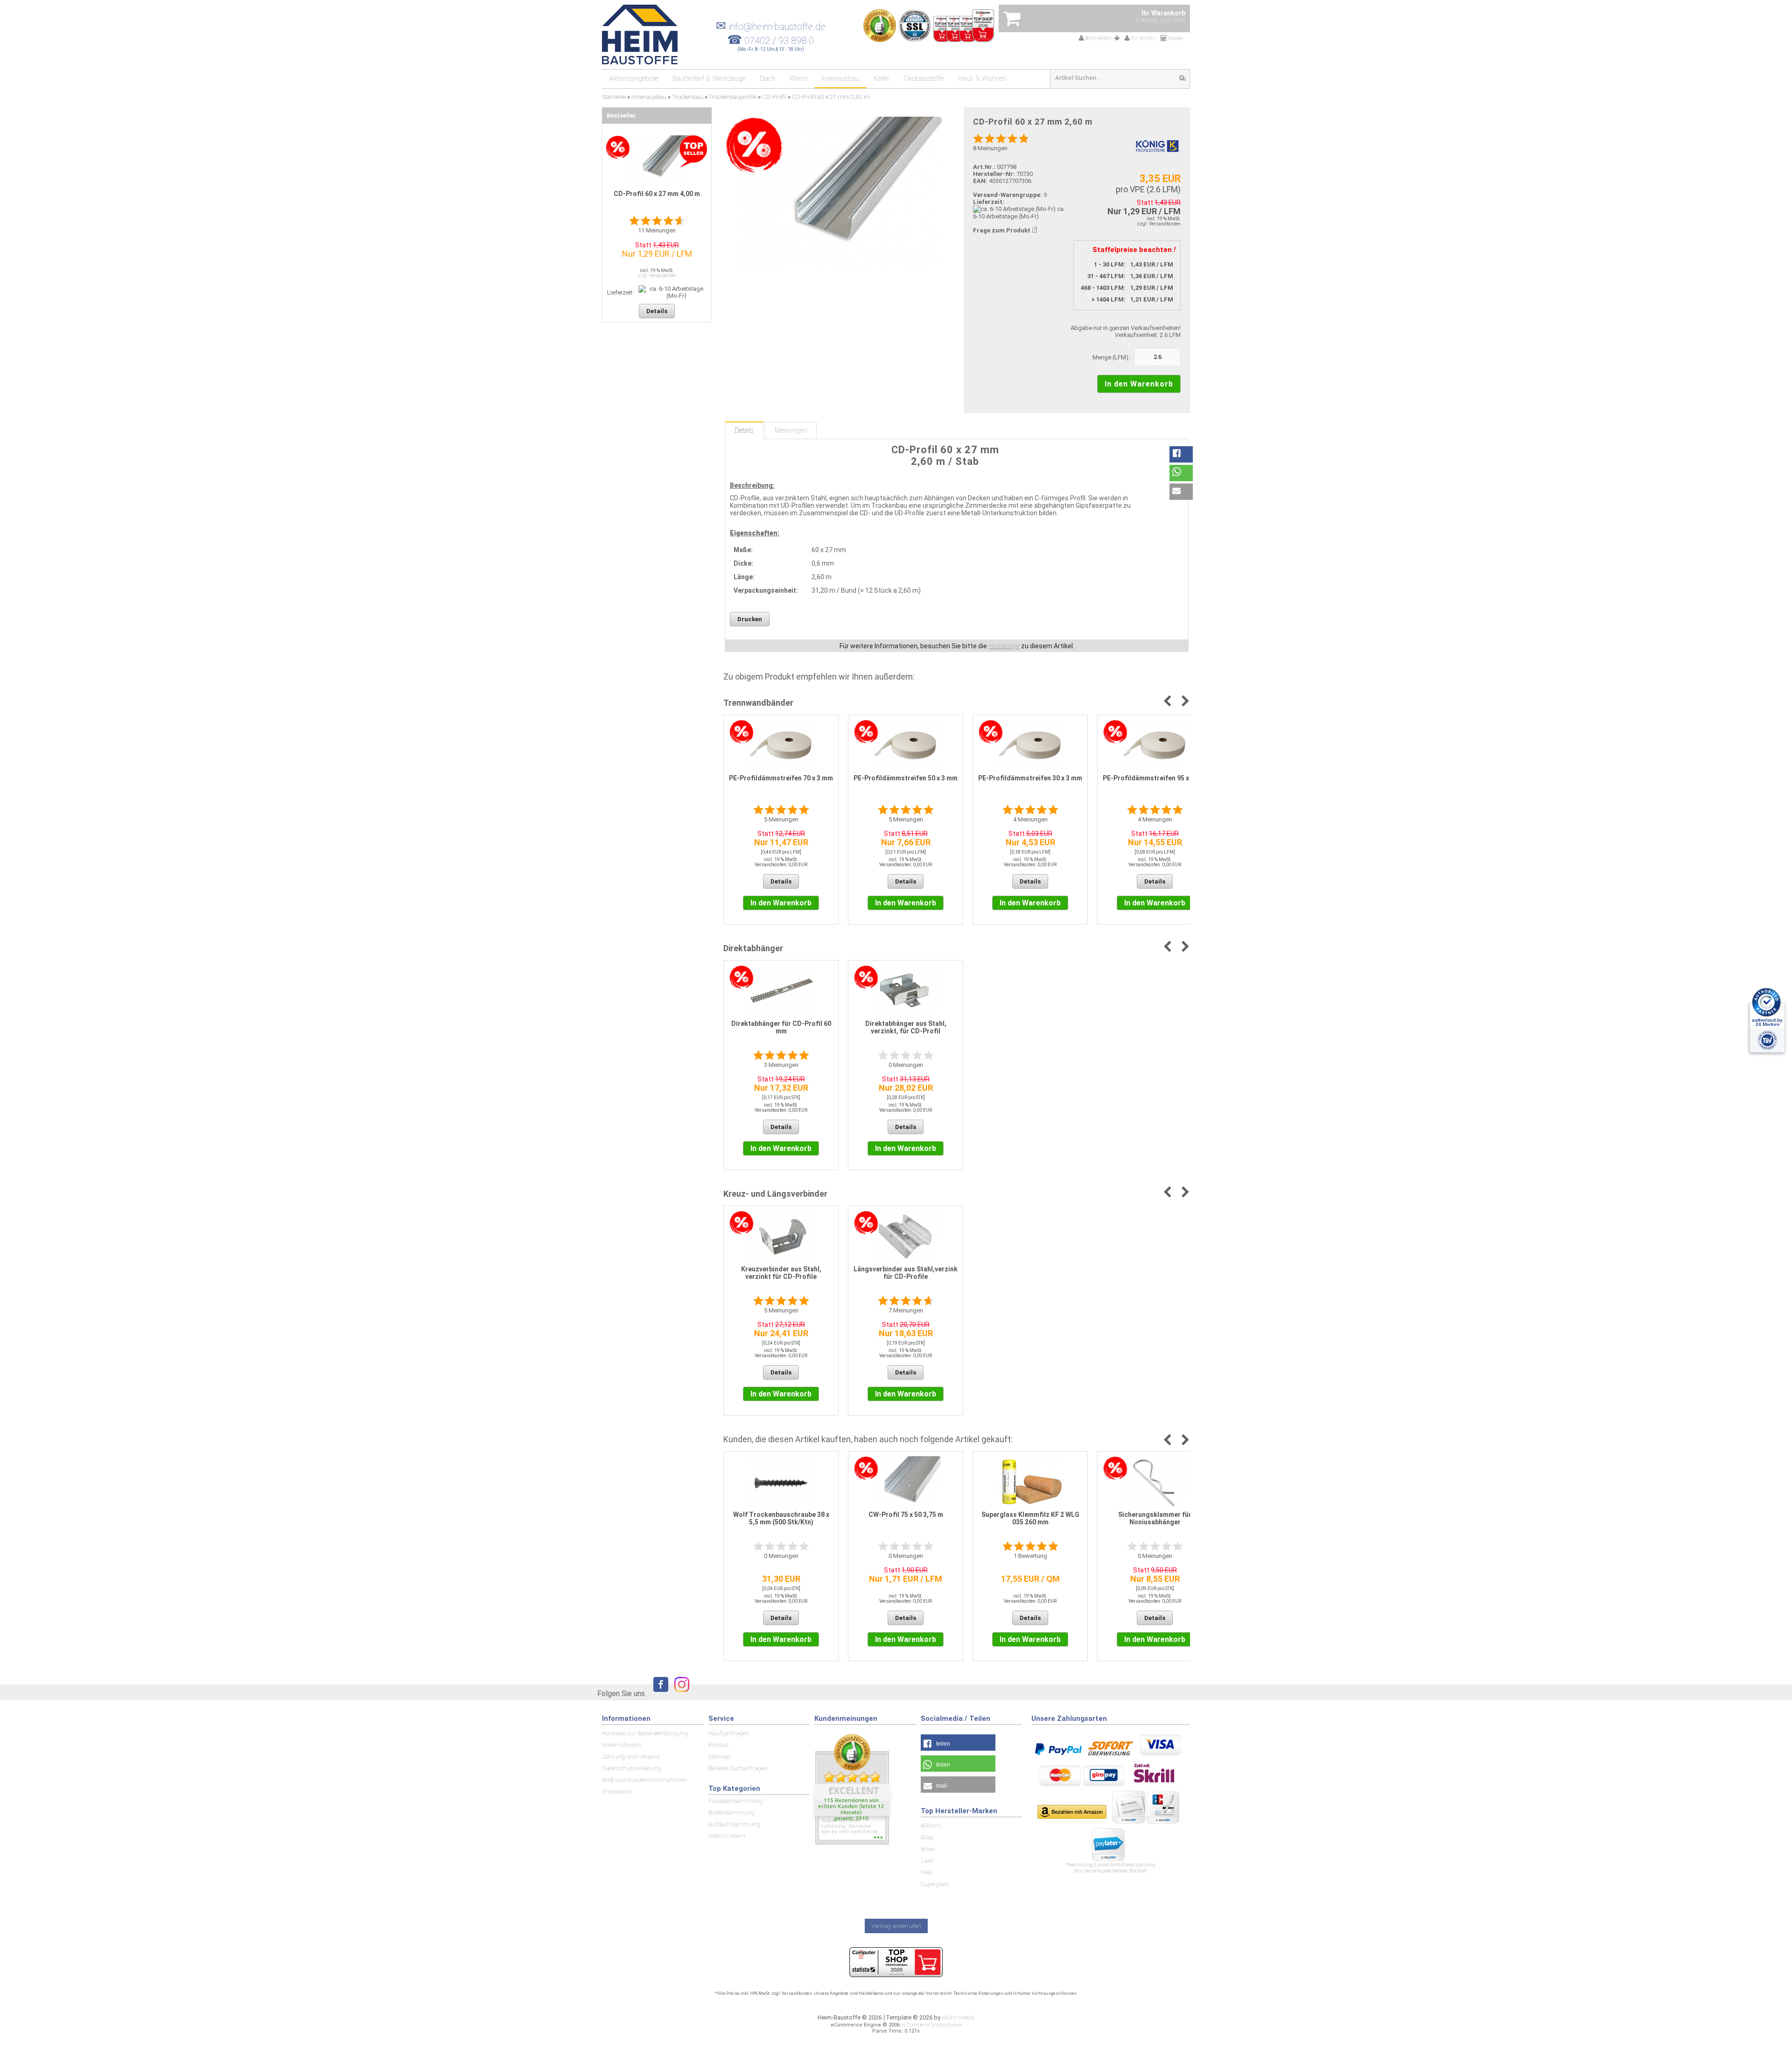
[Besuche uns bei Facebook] (658, 1693)
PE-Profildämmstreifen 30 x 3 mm (1030, 778)
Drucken (750, 619)
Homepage (1004, 646)
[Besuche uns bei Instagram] (679, 1693)
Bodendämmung (731, 1813)
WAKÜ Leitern (727, 1836)
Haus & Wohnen (982, 78)
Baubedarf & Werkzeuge (709, 78)
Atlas (927, 1837)
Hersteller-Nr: (994, 174)
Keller (882, 78)
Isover (928, 1849)
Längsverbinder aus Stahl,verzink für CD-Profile (906, 1273)
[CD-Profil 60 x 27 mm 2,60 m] (836, 195)
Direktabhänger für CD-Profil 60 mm (781, 1027)
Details (744, 430)
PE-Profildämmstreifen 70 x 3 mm (781, 778)
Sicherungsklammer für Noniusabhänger (1155, 1518)
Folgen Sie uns (621, 1694)
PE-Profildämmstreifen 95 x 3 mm (1155, 778)
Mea (926, 1872)
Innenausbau (840, 78)
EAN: (981, 181)
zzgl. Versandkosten (1159, 224)
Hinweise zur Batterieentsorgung (645, 1733)
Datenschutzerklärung (632, 1768)
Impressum (617, 1792)
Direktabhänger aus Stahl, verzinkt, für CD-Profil (906, 1027)
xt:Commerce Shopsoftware (931, 2025)
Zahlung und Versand (631, 1757)
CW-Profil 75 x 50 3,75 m (906, 1515)
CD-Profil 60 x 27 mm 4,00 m (657, 194)
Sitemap (719, 1757)
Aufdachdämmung (734, 1824)
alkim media (958, 2017)
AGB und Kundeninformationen (644, 1780)
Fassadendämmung (735, 1801)
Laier (927, 1861)
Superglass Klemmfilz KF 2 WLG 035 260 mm (1030, 1518)
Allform (931, 1826)
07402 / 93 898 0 (779, 41)
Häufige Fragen (729, 1733)
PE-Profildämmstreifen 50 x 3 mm (906, 778)
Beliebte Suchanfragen (738, 1768)
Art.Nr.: (984, 167)
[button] (1181, 454)
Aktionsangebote (634, 78)
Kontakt (719, 1745)
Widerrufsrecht (622, 1745)
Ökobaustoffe (924, 78)
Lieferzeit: (989, 202)
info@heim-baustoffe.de (771, 27)
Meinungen (791, 430)
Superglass (935, 1884)
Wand (798, 78)
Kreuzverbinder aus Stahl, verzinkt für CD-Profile (781, 1273)
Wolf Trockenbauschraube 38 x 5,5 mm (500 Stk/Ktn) (781, 1518)
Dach (767, 78)
